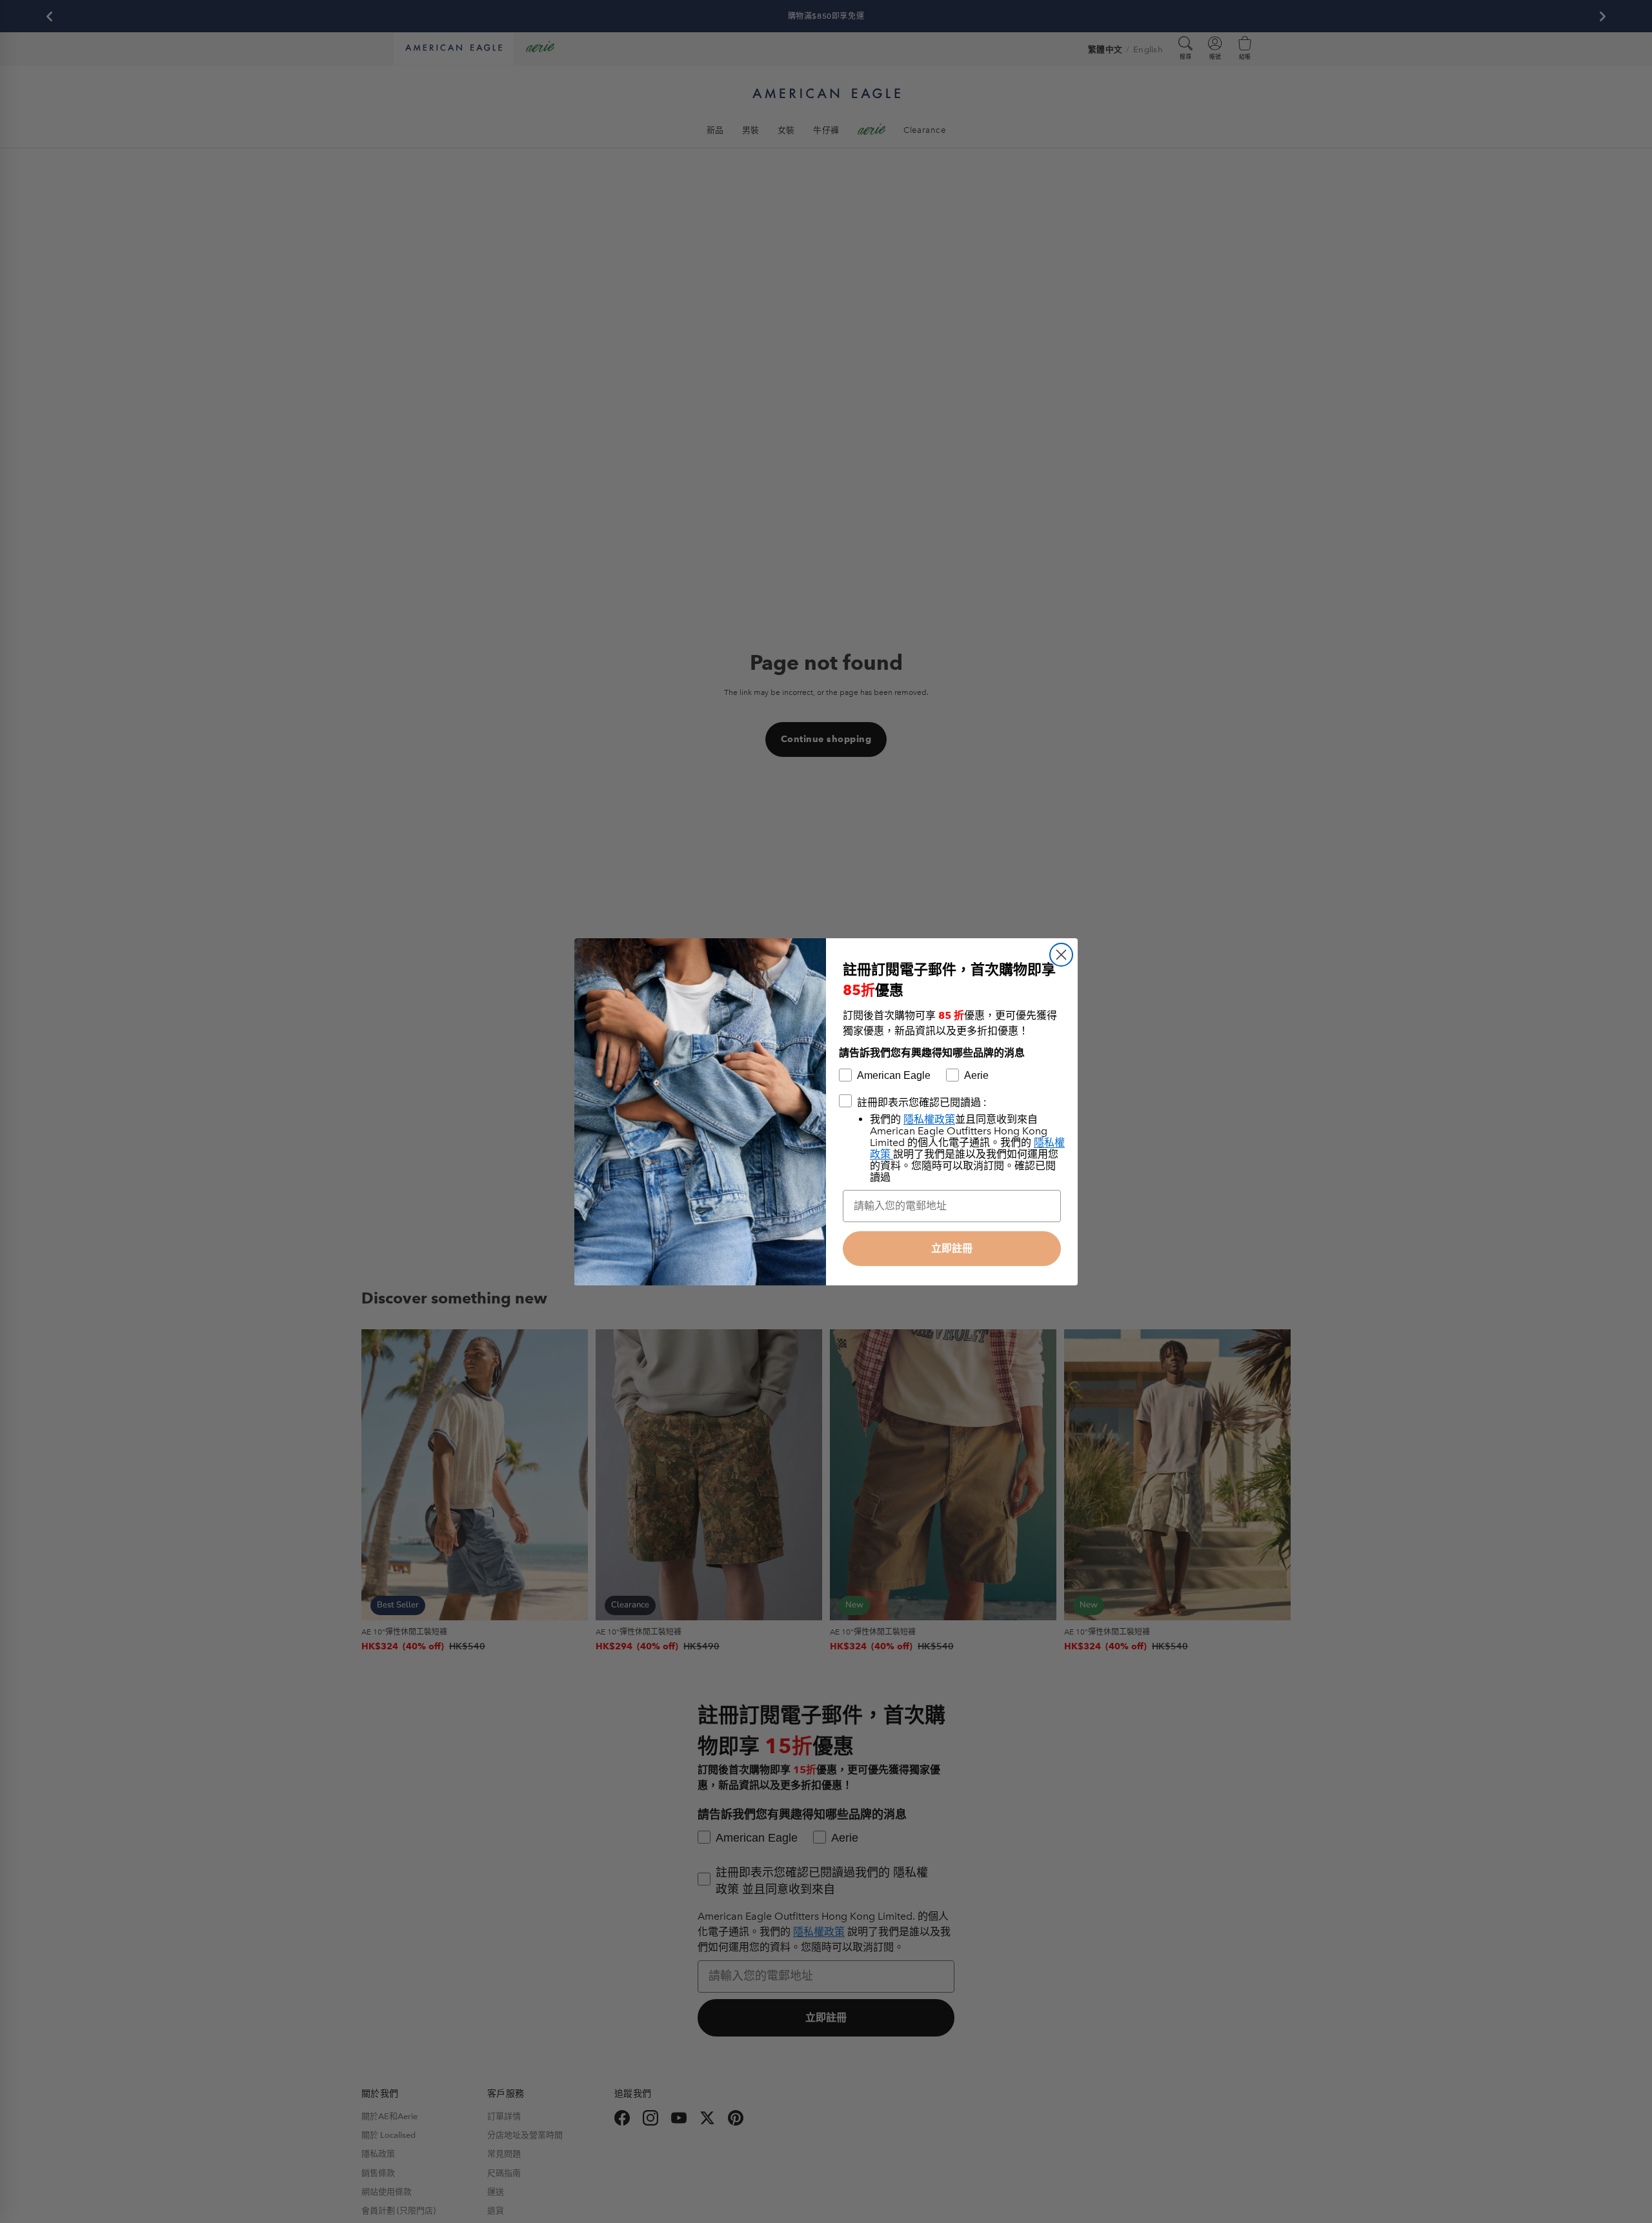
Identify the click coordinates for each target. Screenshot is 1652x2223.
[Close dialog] (1061, 955)
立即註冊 (952, 1248)
